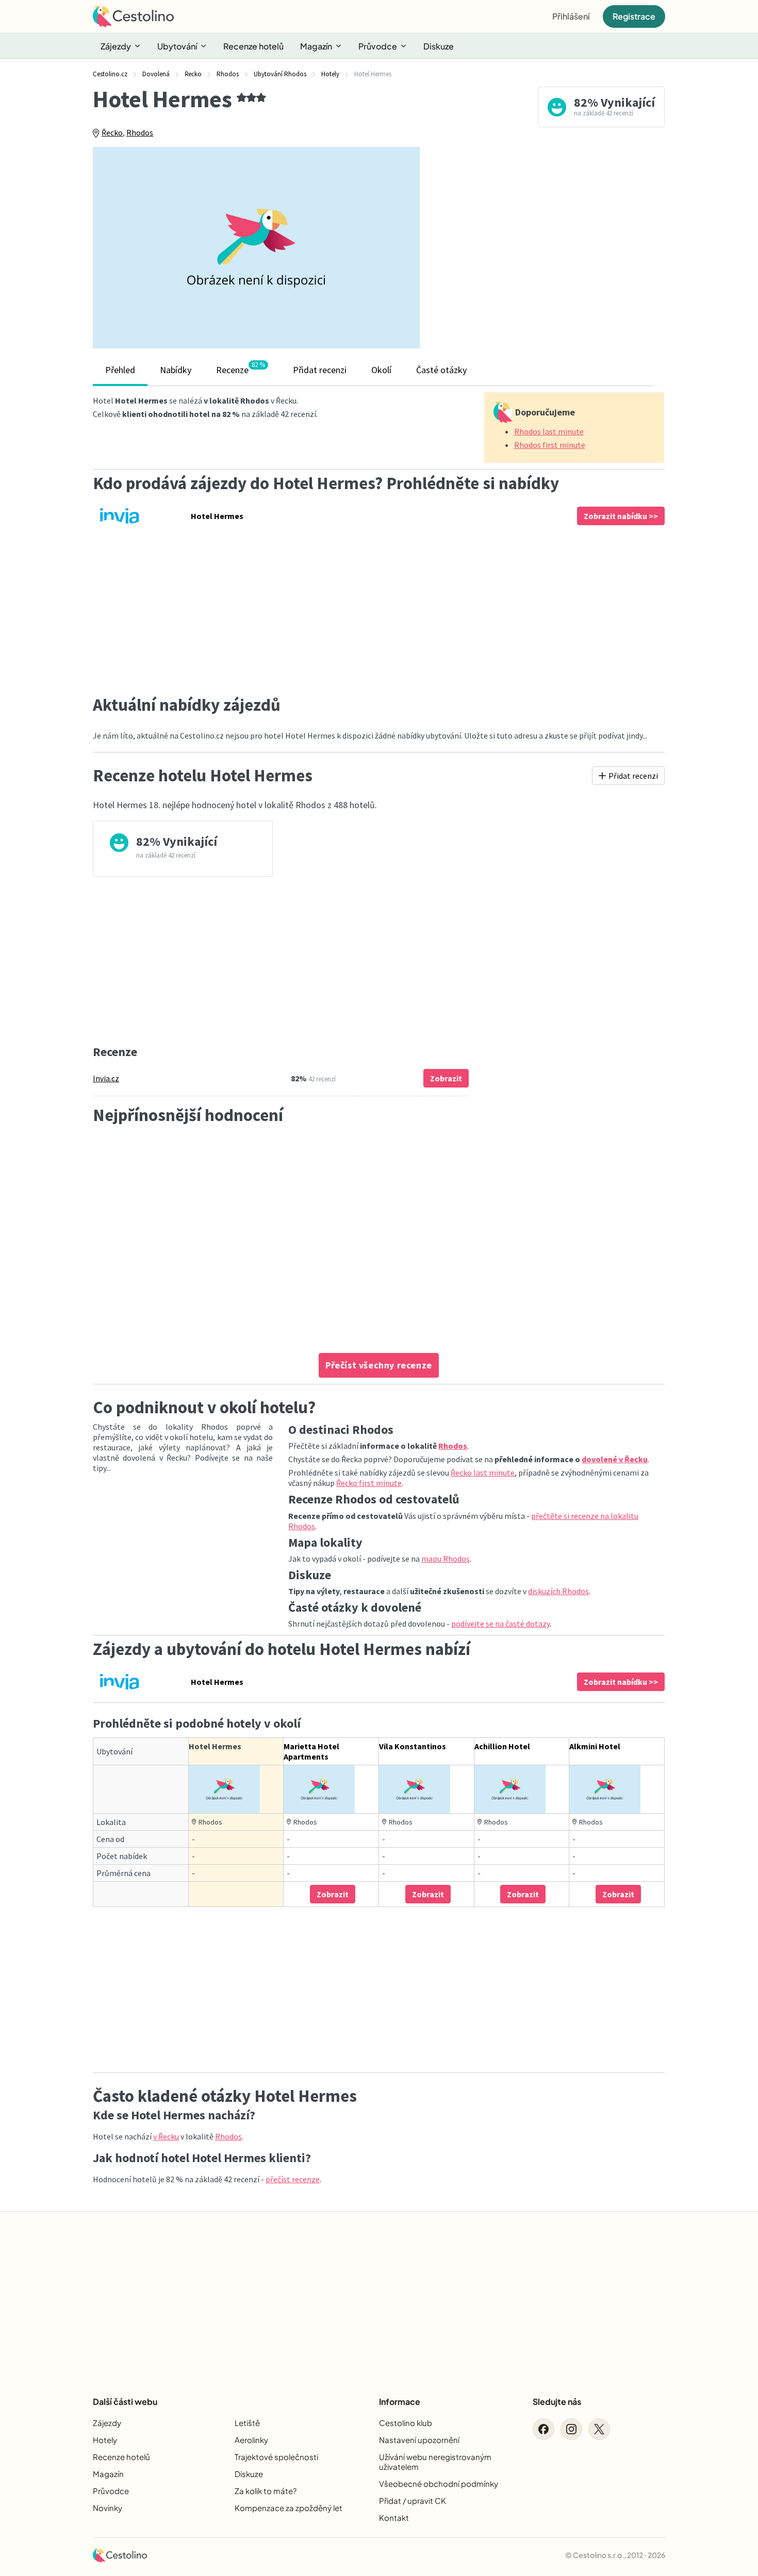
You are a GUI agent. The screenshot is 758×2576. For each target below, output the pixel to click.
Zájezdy (116, 46)
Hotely (105, 2440)
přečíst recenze (293, 2179)
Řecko (112, 132)
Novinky (108, 2508)
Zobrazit (446, 1078)
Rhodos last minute (549, 431)
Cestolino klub (406, 2423)
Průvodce (378, 46)
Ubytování (177, 46)
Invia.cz (106, 1078)
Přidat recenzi (320, 370)
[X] (599, 2429)
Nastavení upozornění (419, 2440)
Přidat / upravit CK (413, 2500)
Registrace (634, 16)
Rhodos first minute (550, 445)
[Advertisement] (550, 247)
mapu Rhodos (446, 1559)
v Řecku (166, 2136)
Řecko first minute (369, 1483)
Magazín (316, 46)
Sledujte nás (557, 2402)
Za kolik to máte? (266, 2491)
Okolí (381, 370)
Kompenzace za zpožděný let (289, 2508)
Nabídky (176, 370)
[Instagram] (571, 2429)
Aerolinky (251, 2440)
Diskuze (439, 46)
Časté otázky (441, 370)
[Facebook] (543, 2429)
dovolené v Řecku (615, 1459)
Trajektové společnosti (276, 2457)
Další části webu (125, 2402)
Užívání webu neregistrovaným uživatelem (435, 2462)
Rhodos (140, 132)
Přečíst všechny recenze (379, 1365)
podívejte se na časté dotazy (500, 1624)
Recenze (241, 368)
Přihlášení (571, 16)
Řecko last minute (483, 1473)
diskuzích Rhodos (558, 1591)
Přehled (120, 370)
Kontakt (394, 2518)
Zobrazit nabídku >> (621, 516)
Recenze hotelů (253, 46)
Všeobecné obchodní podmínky (439, 2483)
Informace (400, 2402)
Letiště (247, 2423)
